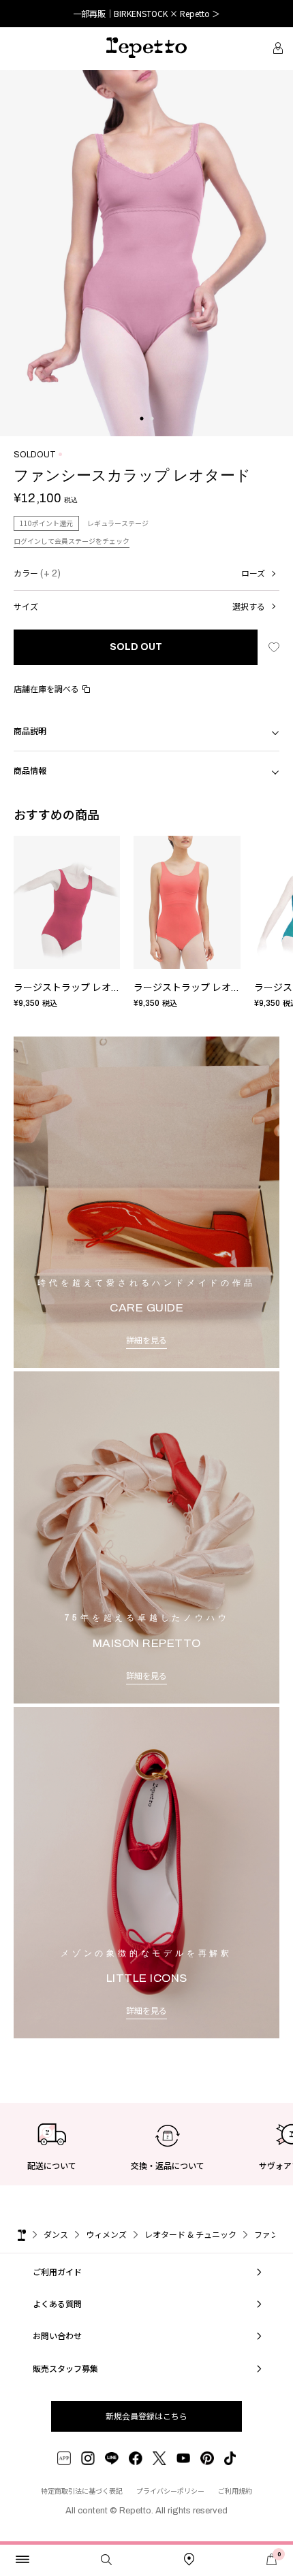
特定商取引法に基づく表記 (82, 2491)
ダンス (56, 2234)
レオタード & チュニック (190, 2234)
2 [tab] (152, 432)
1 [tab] (141, 432)
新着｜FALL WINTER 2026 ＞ (147, 13)
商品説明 (30, 731)
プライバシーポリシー (170, 2491)
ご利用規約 (235, 2491)
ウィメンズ (106, 2234)
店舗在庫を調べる (46, 688)
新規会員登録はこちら (146, 2416)
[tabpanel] (146, 253)
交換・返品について (168, 2165)
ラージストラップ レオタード (77, 988)
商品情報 (30, 770)
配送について (52, 2165)
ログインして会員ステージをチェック (72, 541)
